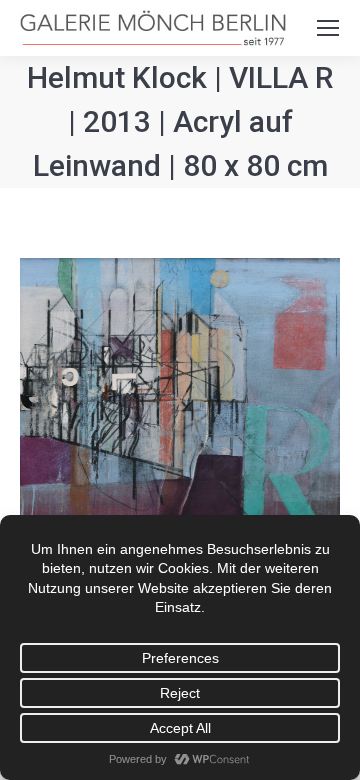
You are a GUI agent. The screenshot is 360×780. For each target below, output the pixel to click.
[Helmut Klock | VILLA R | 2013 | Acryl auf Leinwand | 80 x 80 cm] (180, 416)
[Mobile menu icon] (328, 28)
